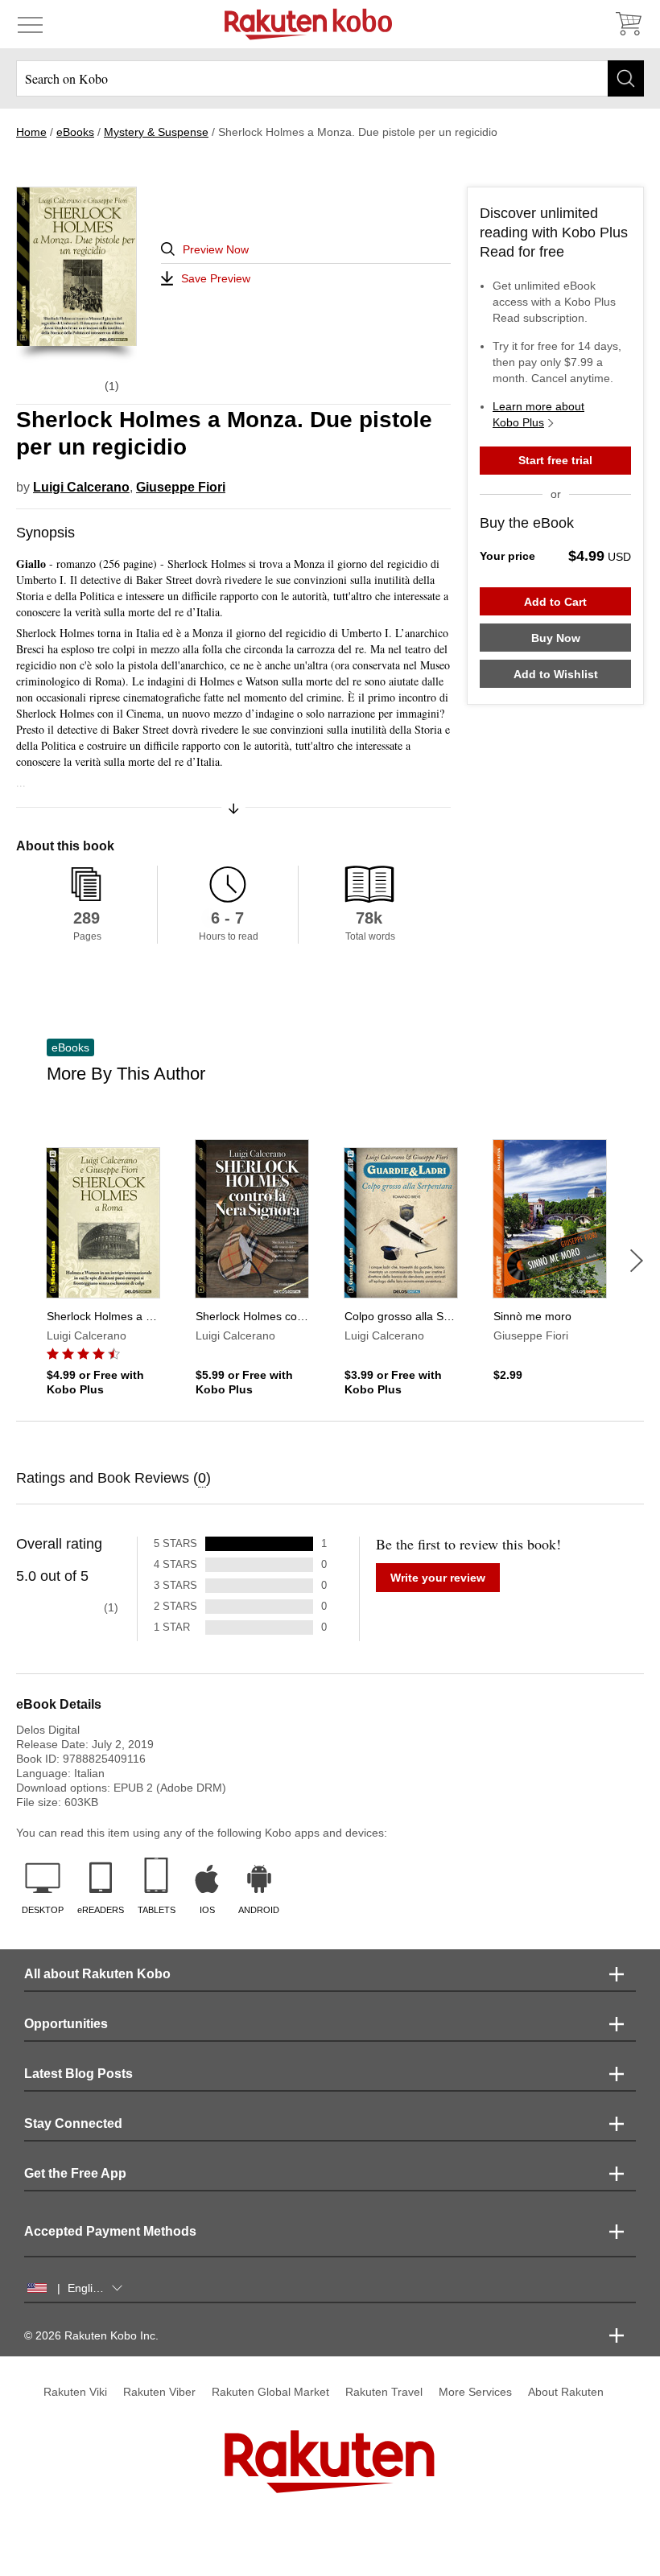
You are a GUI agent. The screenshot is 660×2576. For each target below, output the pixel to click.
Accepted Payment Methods (110, 2231)
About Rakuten (566, 2392)
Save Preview (216, 278)
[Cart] (628, 24)
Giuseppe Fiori (181, 487)
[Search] (626, 78)
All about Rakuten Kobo (97, 1974)
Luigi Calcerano (81, 487)
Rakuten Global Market (270, 2392)
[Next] (637, 1261)
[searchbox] (330, 78)
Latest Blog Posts (78, 2074)
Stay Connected (73, 2123)
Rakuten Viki (75, 2392)
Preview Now (216, 249)
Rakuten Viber (159, 2392)
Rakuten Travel (384, 2392)
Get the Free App (75, 2173)
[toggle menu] (30, 24)
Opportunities (66, 2024)
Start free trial (555, 460)
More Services (475, 2392)
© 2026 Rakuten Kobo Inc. (91, 2335)
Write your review (438, 1578)
